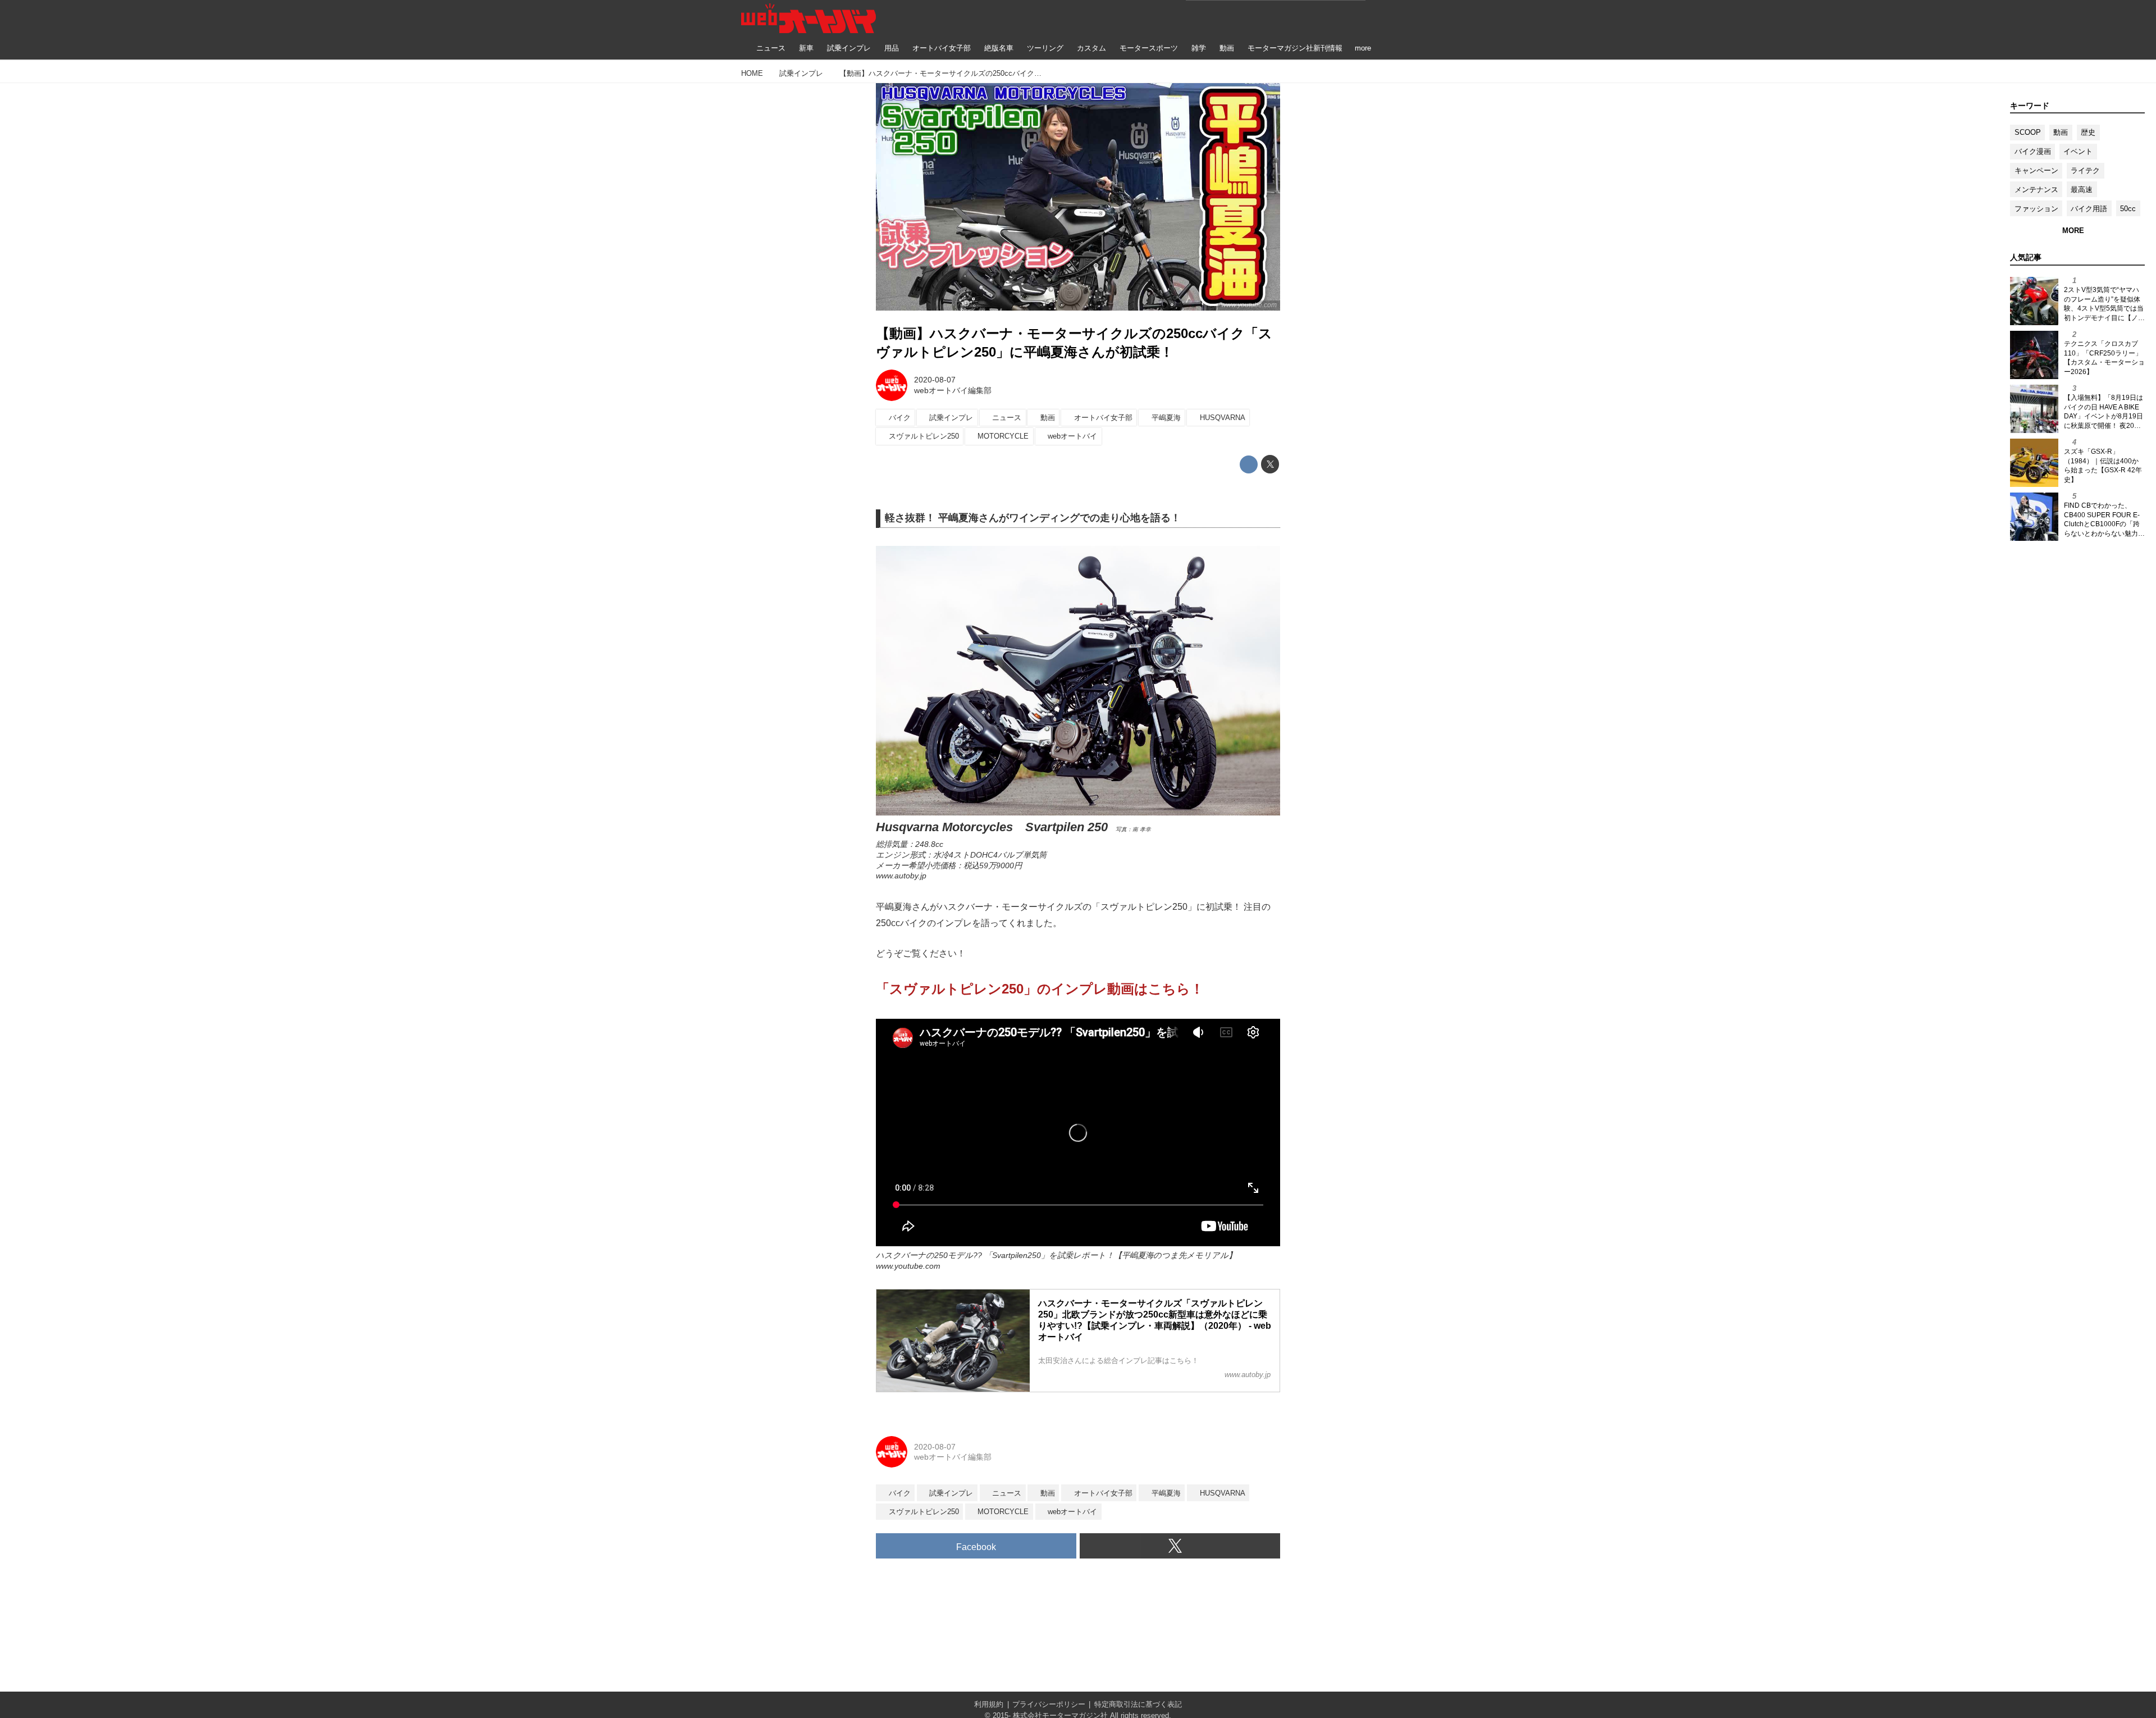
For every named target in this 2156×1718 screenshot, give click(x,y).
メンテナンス (2036, 190)
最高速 (2082, 190)
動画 (2061, 132)
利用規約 (989, 1704)
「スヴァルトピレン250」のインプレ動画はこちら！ (1040, 989)
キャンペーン (2036, 170)
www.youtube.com (1249, 305)
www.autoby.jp (901, 876)
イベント (2078, 151)
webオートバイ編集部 (953, 390)
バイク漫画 (2033, 151)
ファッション (2036, 209)
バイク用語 (2089, 209)
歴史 (2088, 132)
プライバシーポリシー (1049, 1704)
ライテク (2085, 170)
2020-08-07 (935, 380)
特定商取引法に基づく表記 (1138, 1704)
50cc (2128, 209)
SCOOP (2028, 132)
